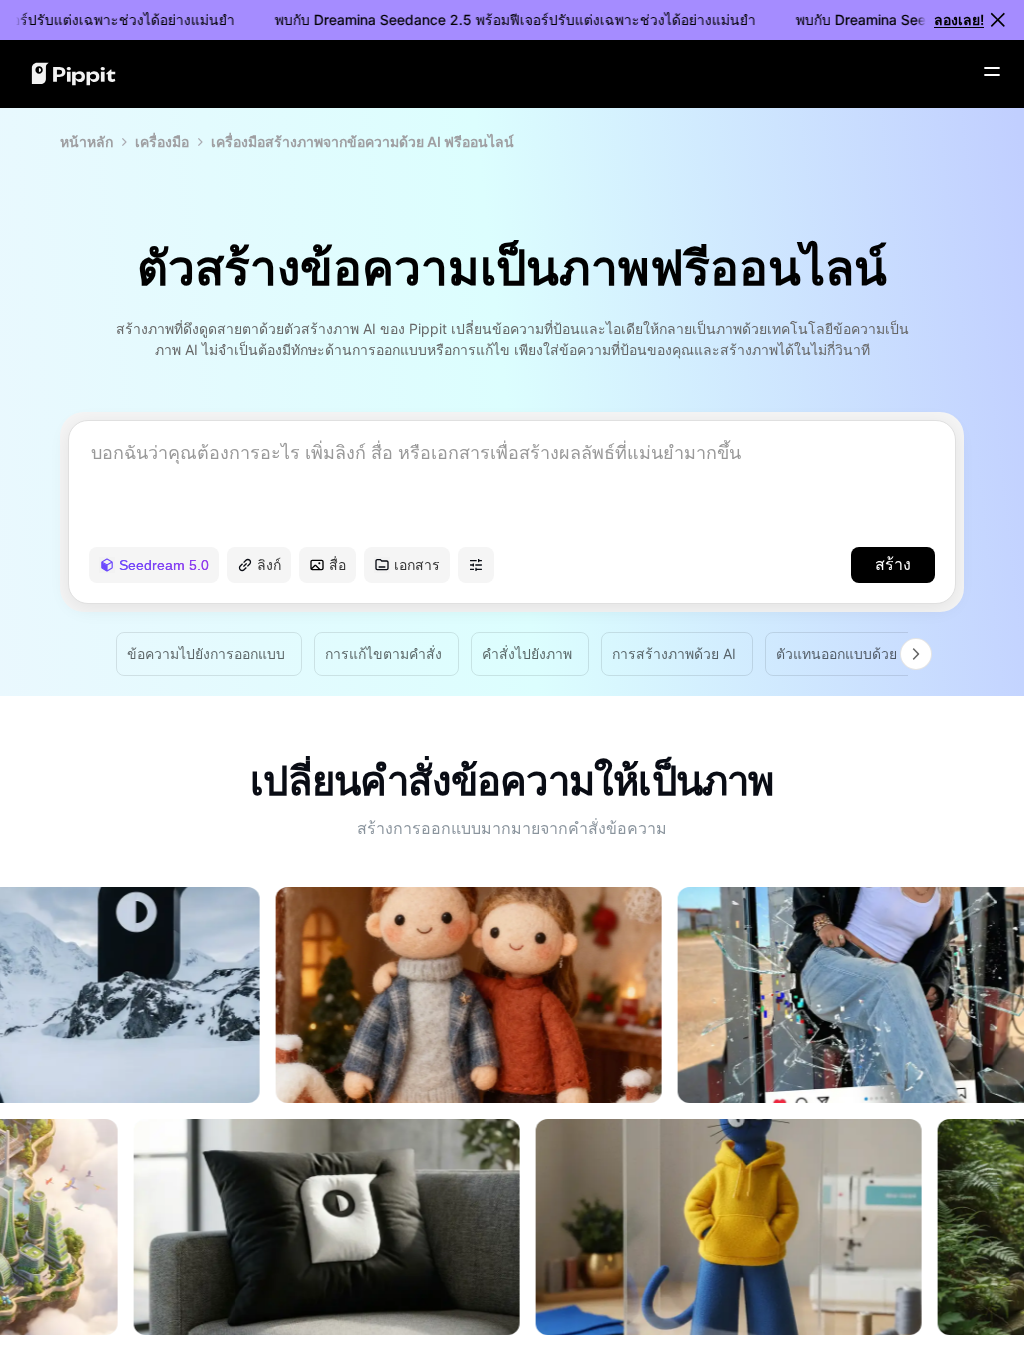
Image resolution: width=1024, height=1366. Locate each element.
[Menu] (992, 72)
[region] (512, 1111)
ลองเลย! (959, 19)
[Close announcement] (998, 20)
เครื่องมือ (162, 141)
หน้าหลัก (86, 141)
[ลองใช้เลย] (416, 1097)
